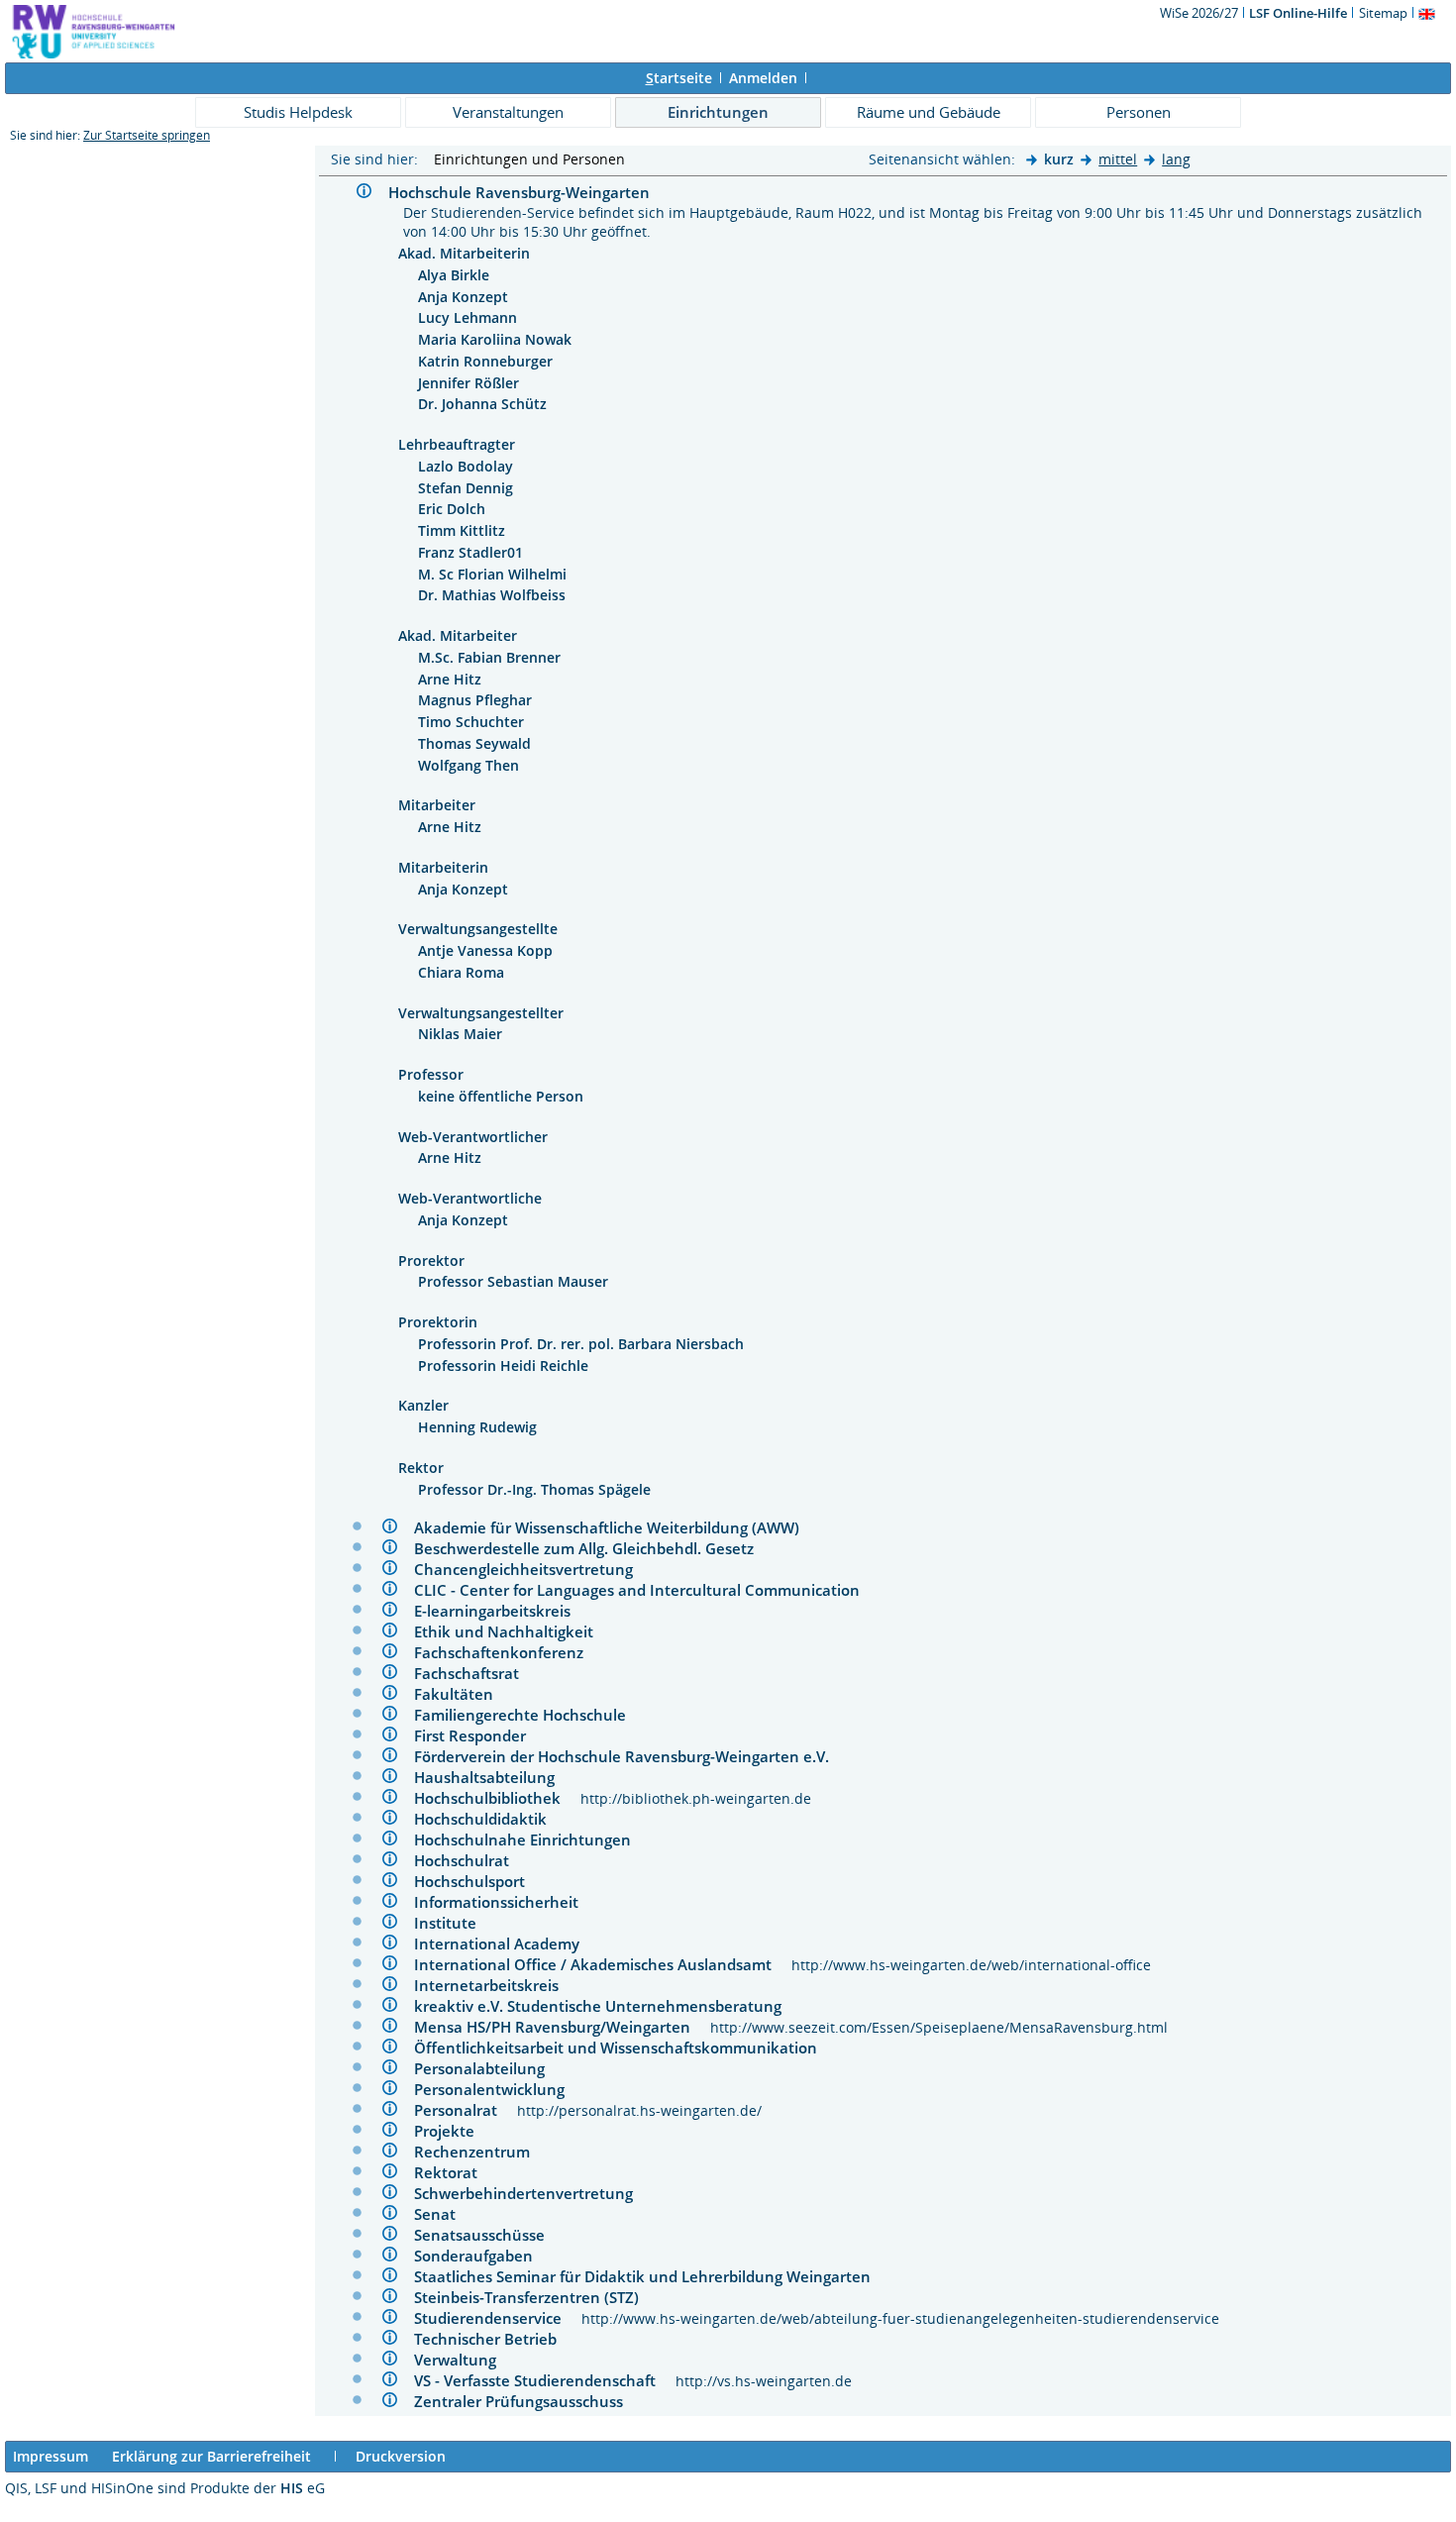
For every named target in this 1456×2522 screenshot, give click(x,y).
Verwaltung (463, 2360)
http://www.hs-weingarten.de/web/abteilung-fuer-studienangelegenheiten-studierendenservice (900, 2318)
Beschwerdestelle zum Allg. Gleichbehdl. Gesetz (592, 1548)
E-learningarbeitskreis (500, 1611)
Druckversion (401, 2456)
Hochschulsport (477, 1881)
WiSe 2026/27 (1200, 13)
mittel (1118, 159)
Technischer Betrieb (493, 2339)
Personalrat (466, 2110)
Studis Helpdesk (298, 112)
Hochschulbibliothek (497, 1798)
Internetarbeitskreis (494, 1985)
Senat (443, 2214)
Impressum (51, 2456)
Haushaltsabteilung (492, 1777)
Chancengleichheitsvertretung (531, 1569)
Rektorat (454, 2172)
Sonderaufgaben (481, 2256)
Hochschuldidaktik (488, 1819)
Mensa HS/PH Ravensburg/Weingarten (562, 2027)
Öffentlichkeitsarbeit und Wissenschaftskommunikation (624, 2048)
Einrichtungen (718, 112)
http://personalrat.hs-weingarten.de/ (639, 2110)
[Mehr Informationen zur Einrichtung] (366, 194)
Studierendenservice (498, 2318)
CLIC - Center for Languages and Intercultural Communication (645, 1590)
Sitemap (1383, 13)
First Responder (478, 1735)
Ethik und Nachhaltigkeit (512, 1631)
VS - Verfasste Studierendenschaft (545, 2380)
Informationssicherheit (504, 1902)
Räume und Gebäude (929, 112)
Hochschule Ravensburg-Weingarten (527, 192)
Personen (1139, 112)
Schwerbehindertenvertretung (531, 2193)
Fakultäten (462, 1694)
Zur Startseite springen (147, 135)
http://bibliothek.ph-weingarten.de (696, 1798)
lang (1176, 159)
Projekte (452, 2131)
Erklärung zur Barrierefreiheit (211, 2456)
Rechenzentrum (480, 2152)
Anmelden (763, 78)
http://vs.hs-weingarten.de (764, 2381)
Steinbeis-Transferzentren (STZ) (534, 2297)
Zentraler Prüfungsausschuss (526, 2401)
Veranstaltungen (508, 112)
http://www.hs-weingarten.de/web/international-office (971, 1965)
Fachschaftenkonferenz (507, 1652)
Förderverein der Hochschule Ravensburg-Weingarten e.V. (629, 1756)
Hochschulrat (469, 1860)
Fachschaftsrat (474, 1673)
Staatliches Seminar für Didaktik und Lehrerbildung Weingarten (650, 2276)
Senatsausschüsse (487, 2235)
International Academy (505, 1944)
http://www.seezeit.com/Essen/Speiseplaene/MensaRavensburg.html (939, 2027)
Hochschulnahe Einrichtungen (530, 1839)
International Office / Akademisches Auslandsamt (603, 1964)
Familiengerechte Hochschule (528, 1715)
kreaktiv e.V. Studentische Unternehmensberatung (606, 2006)
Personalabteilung (487, 2068)
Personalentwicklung (497, 2089)
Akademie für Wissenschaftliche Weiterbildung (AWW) (615, 1527)
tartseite (679, 78)
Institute (453, 1923)
